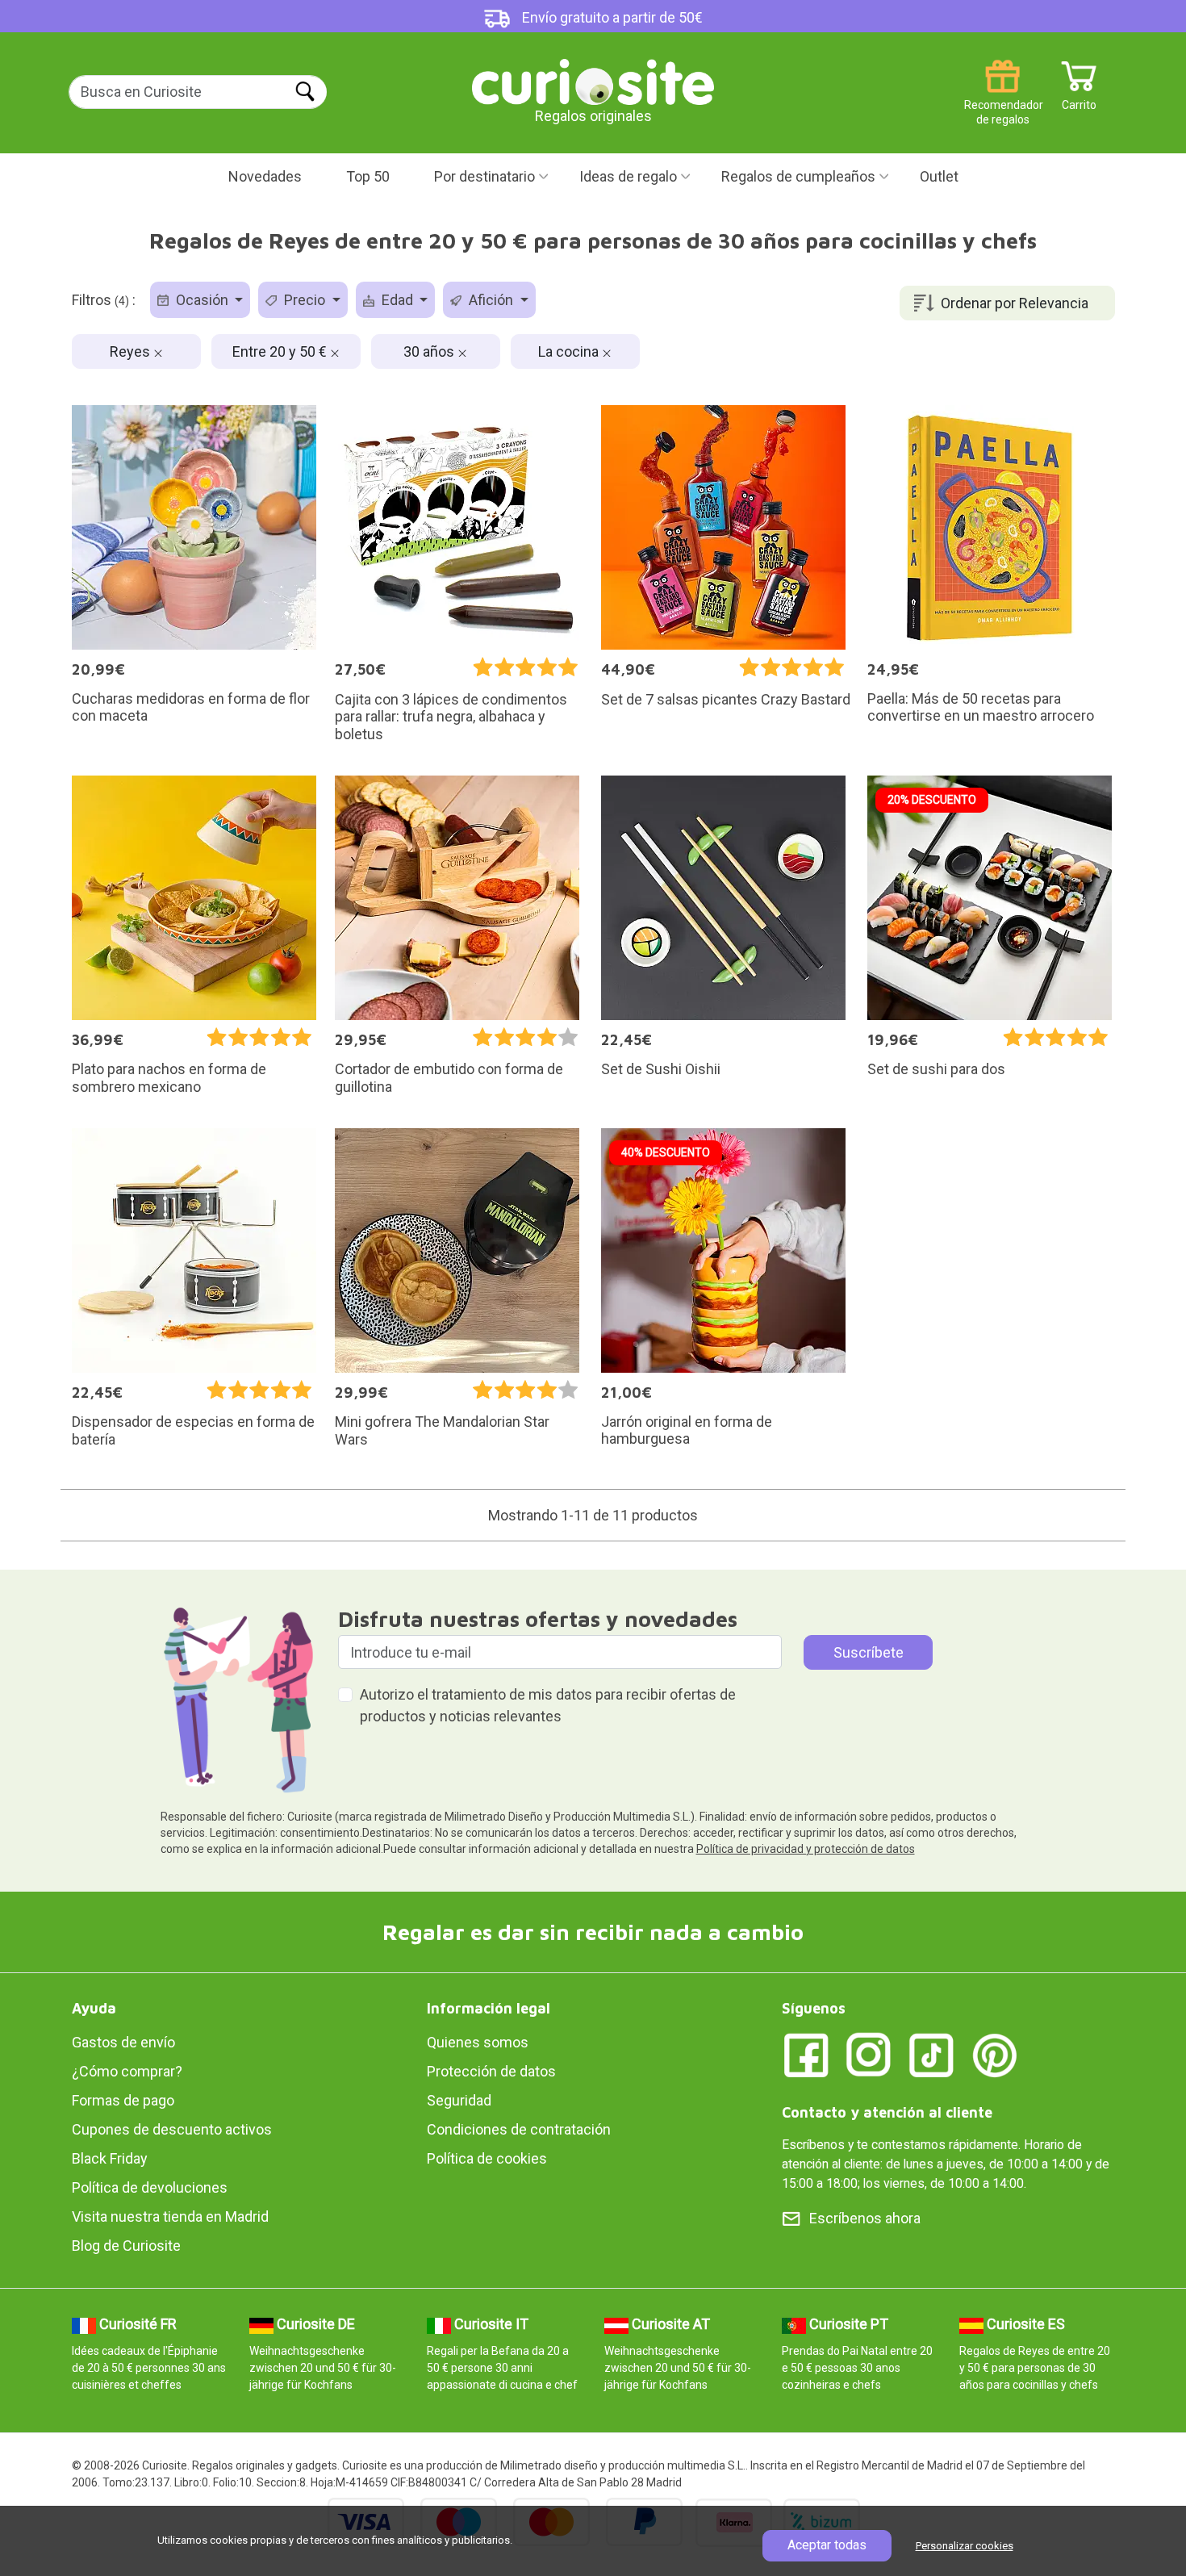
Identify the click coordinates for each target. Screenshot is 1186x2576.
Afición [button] (491, 300)
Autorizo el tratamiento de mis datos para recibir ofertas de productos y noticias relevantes (548, 1705)
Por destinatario (484, 176)
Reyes (132, 351)
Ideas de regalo (628, 176)
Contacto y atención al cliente (887, 2112)
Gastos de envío (123, 2042)
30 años (430, 351)
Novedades (265, 176)
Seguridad (459, 2100)
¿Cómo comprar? (127, 2071)
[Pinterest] (995, 2054)
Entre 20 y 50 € (281, 351)
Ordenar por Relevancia (1015, 303)
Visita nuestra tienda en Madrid (170, 2216)
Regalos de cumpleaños (798, 176)
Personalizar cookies (965, 2546)
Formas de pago (123, 2100)
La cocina (570, 351)
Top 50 (368, 176)
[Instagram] (869, 2054)
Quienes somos (478, 2042)
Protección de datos (491, 2071)
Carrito (1079, 99)
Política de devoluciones (150, 2187)
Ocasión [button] (202, 300)
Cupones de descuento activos (172, 2129)
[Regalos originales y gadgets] (593, 80)
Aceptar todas (827, 2545)
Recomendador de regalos (1002, 99)
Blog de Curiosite (126, 2246)
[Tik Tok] (932, 2054)
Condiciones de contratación (519, 2129)
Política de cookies (487, 2158)
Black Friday (110, 2158)
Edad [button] (397, 300)
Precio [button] (305, 300)
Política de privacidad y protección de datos (806, 1849)
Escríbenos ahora (865, 2218)
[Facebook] (806, 2054)
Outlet (939, 176)
